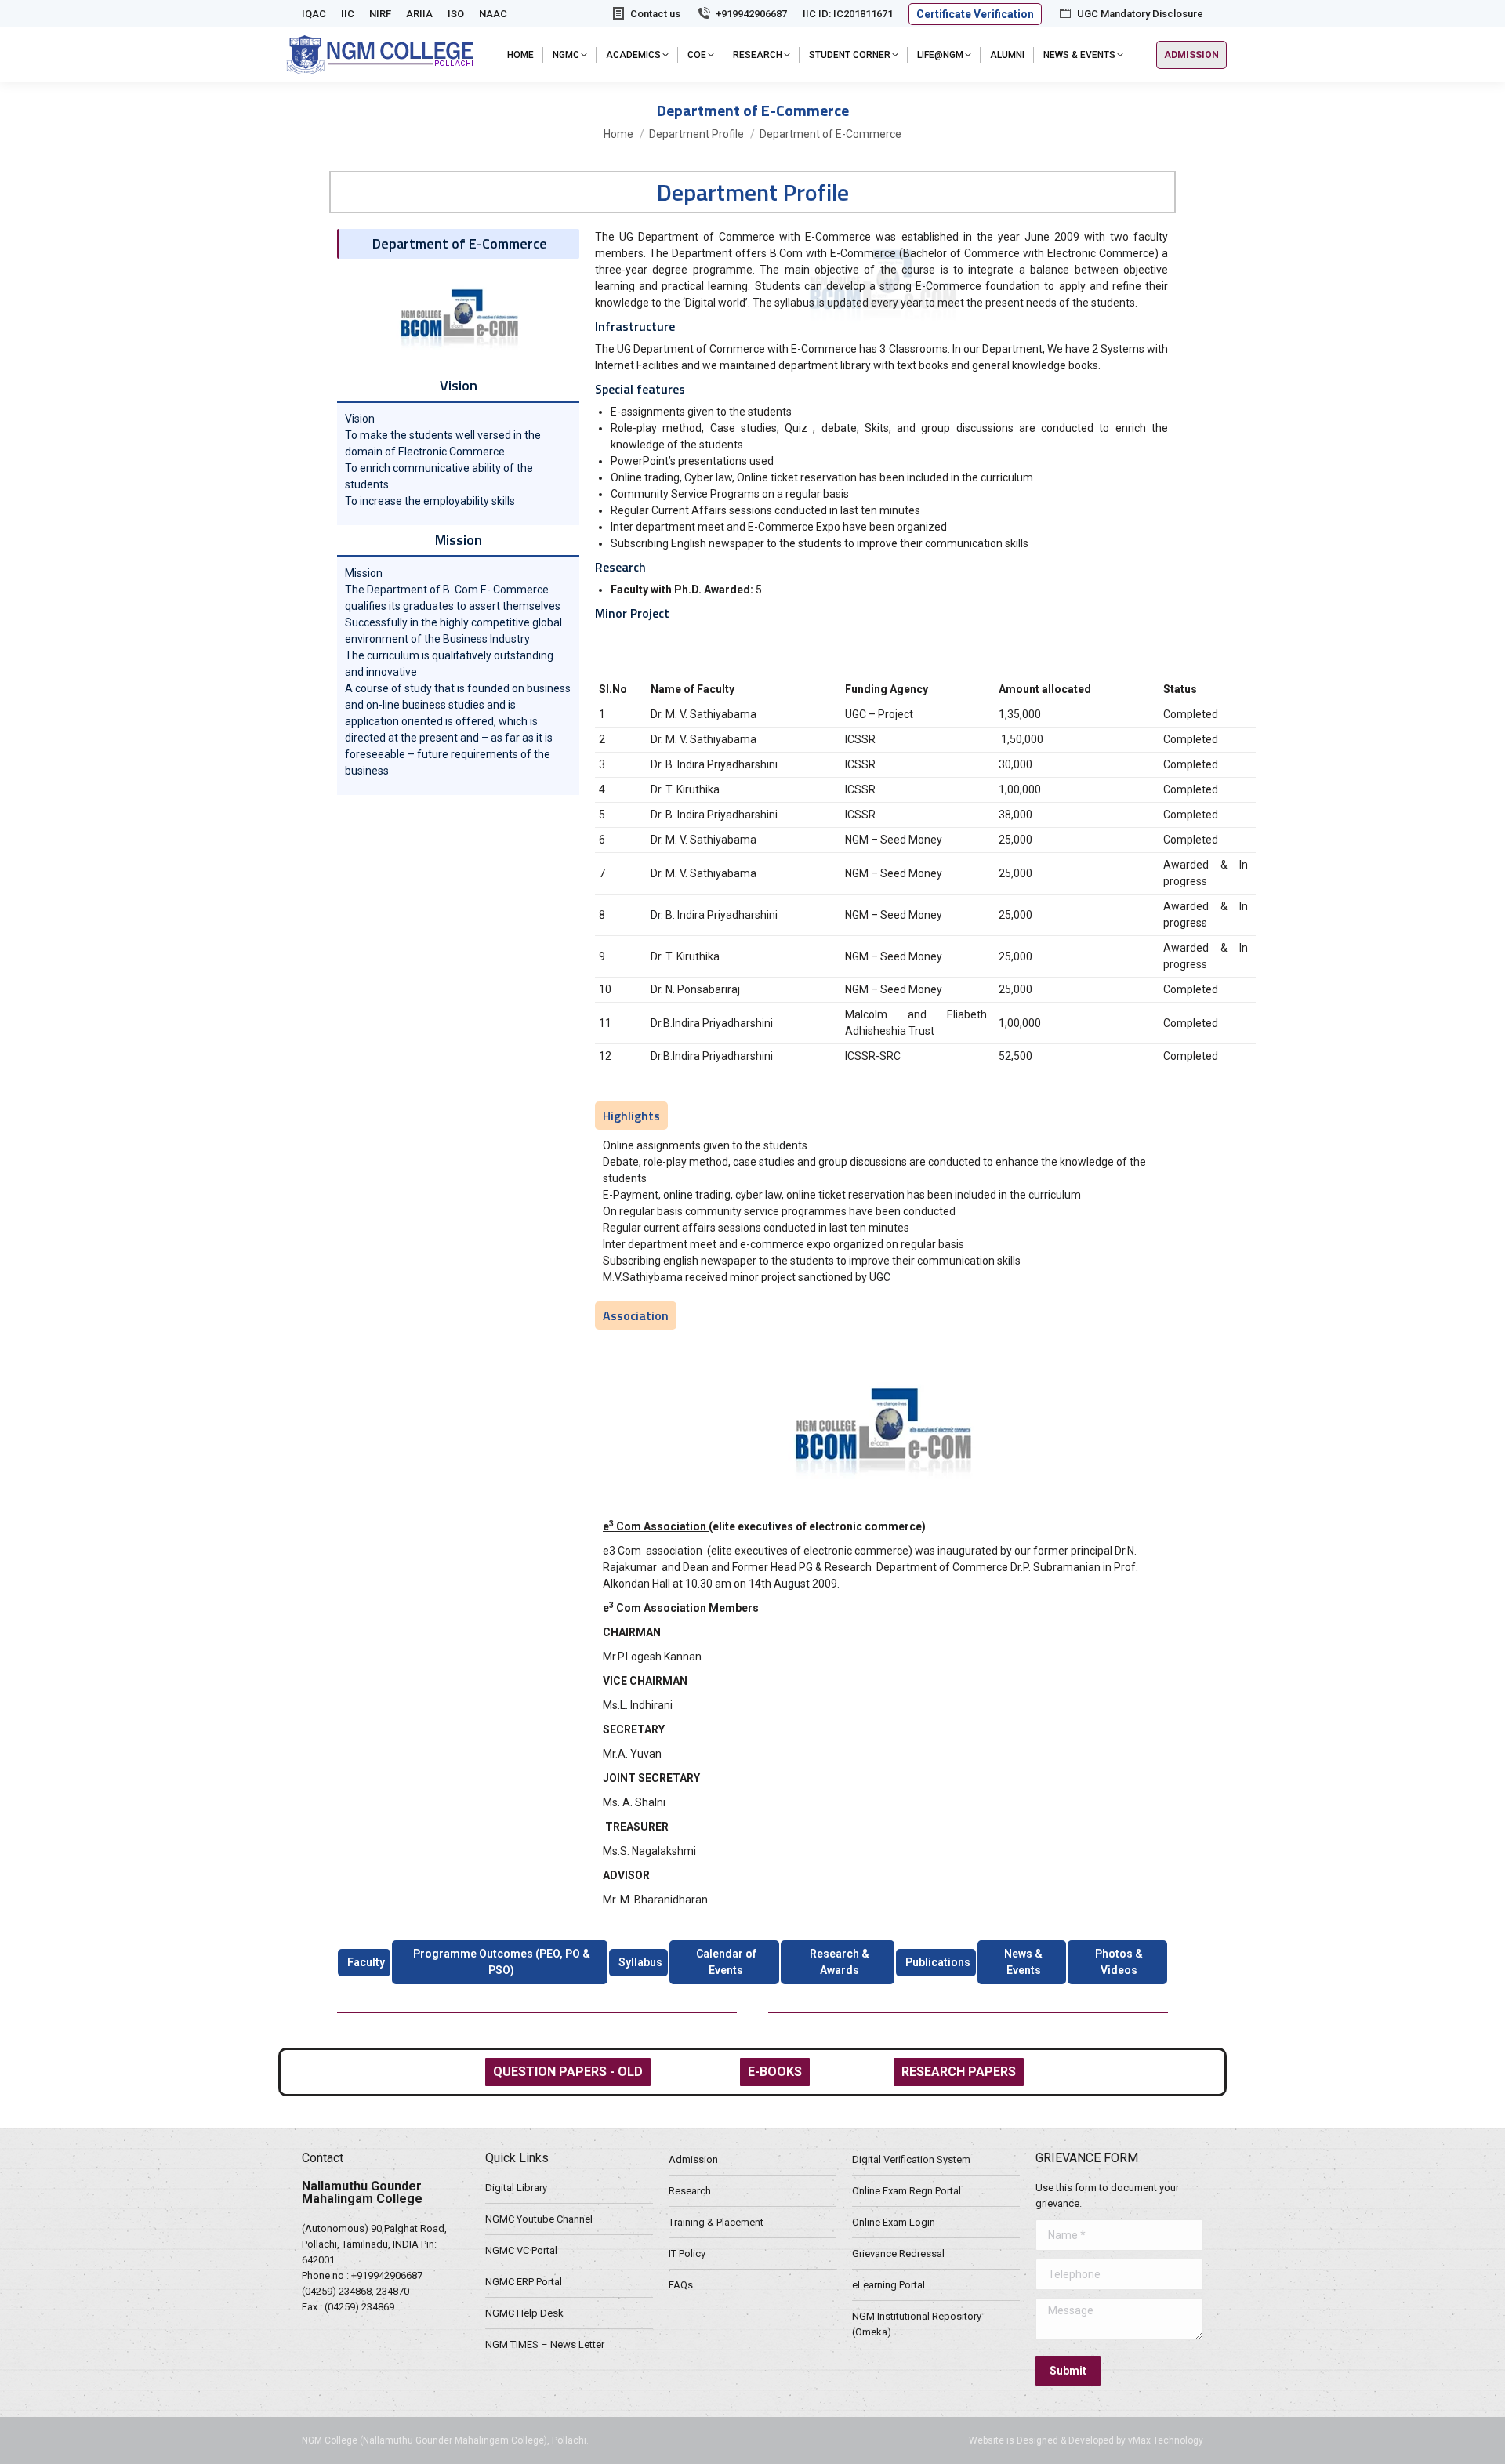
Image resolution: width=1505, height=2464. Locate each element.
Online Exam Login (894, 2222)
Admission (693, 2159)
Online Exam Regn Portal (907, 2191)
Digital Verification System (911, 2159)
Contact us (655, 14)
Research (690, 2191)
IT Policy (687, 2254)
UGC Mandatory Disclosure (1140, 14)
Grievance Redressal (898, 2254)
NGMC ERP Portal (524, 2282)
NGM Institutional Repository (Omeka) (917, 2324)
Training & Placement (716, 2222)
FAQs (681, 2285)
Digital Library (516, 2188)
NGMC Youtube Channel (539, 2219)
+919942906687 (751, 14)
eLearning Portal (888, 2285)
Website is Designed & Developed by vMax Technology (1086, 2440)
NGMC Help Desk (524, 2313)
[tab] (364, 1963)
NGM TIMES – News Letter (545, 2344)
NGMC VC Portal (521, 2250)
